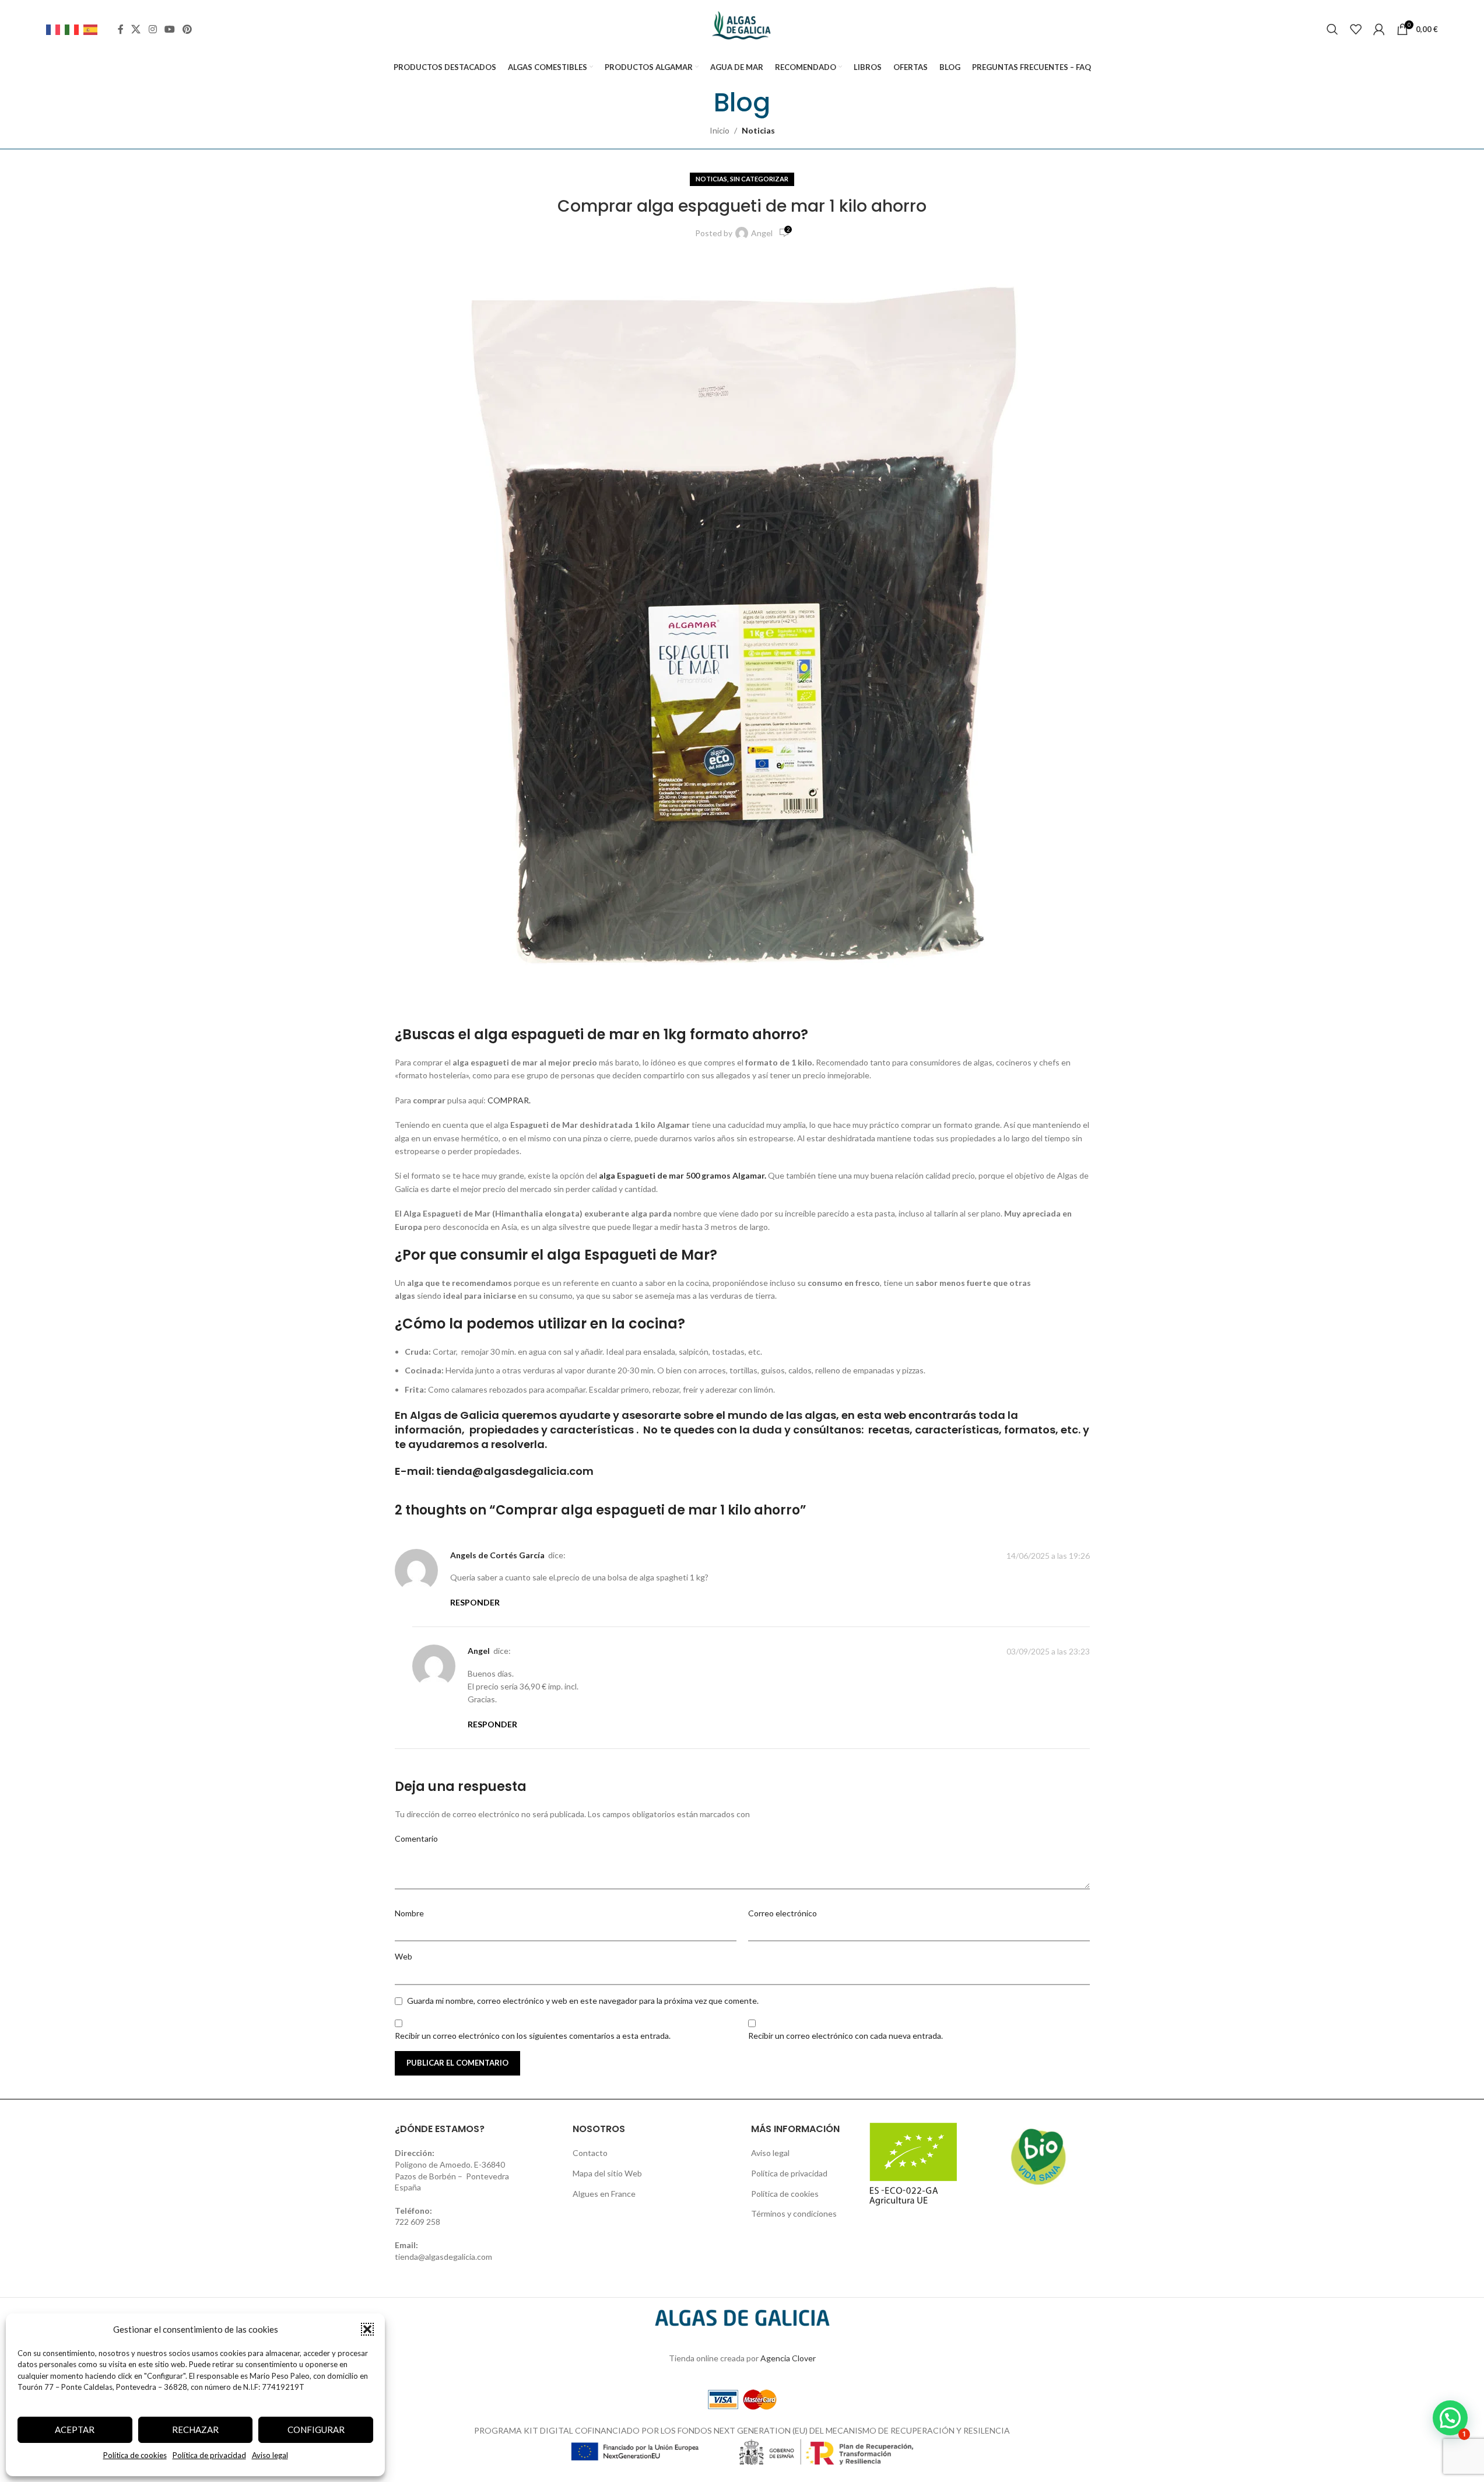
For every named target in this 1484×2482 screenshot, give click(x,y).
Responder (475, 1602)
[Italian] (74, 29)
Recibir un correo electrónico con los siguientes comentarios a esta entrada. (533, 2036)
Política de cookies (135, 2455)
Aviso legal (270, 2455)
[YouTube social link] (169, 29)
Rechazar (195, 2430)
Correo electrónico (783, 1913)
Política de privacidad (209, 2455)
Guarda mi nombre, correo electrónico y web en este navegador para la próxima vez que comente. (583, 2001)
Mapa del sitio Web (607, 2173)
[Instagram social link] (152, 29)
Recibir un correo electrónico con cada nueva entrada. (846, 2036)
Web (404, 1956)
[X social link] (136, 29)
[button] (367, 2329)
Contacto (590, 2153)
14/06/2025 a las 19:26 (1048, 1556)
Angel (762, 233)
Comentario (416, 1838)
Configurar (316, 2430)
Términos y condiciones (794, 2213)
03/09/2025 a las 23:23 (1048, 1651)
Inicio (720, 130)
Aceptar (75, 2430)
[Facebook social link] (121, 29)
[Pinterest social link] (187, 29)
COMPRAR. (509, 1100)
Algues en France (604, 2194)
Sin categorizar (759, 179)
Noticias (758, 130)
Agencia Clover (788, 2358)
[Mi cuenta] (1379, 29)
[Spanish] (93, 29)
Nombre (409, 1913)
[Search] (1332, 29)
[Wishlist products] (1356, 29)
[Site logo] (742, 28)
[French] (55, 29)
